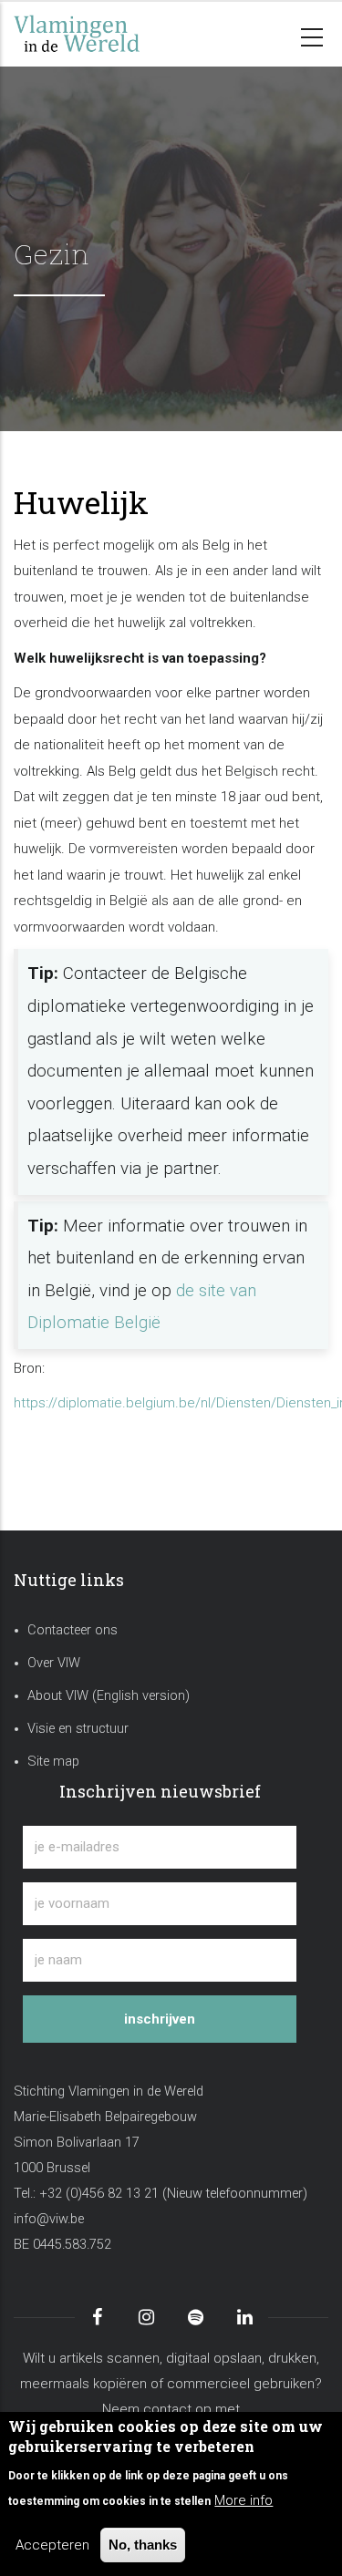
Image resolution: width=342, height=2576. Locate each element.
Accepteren (52, 2545)
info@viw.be (49, 2219)
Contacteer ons (73, 1630)
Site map (53, 1762)
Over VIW (54, 1663)
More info (244, 2500)
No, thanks (143, 2545)
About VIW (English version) (109, 1696)
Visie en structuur (78, 1729)
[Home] (105, 34)
